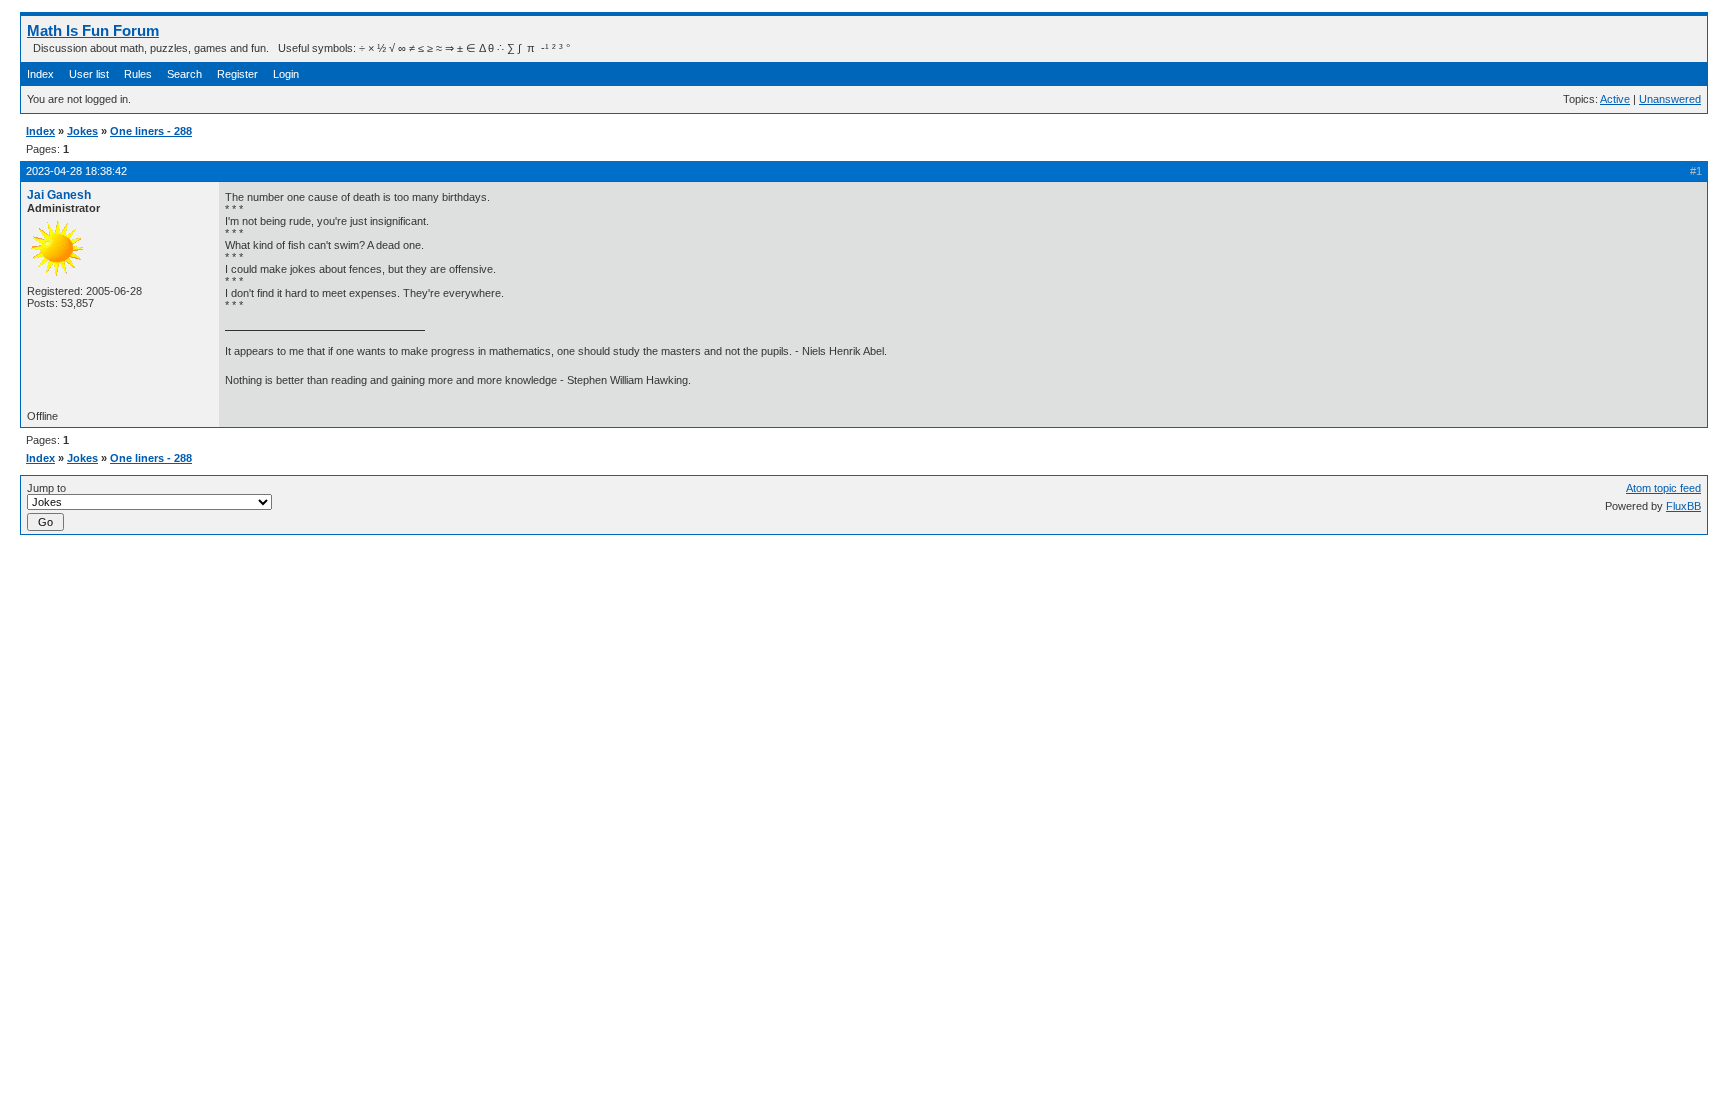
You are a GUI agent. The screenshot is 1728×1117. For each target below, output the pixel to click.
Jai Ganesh (59, 195)
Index (40, 74)
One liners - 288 (151, 131)
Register (237, 74)
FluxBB (1683, 506)
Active (1615, 99)
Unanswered (1670, 99)
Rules (138, 74)
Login (286, 74)
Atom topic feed (1663, 488)
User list (89, 74)
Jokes (82, 131)
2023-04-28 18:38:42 (76, 171)
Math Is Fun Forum (93, 30)
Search (184, 74)
